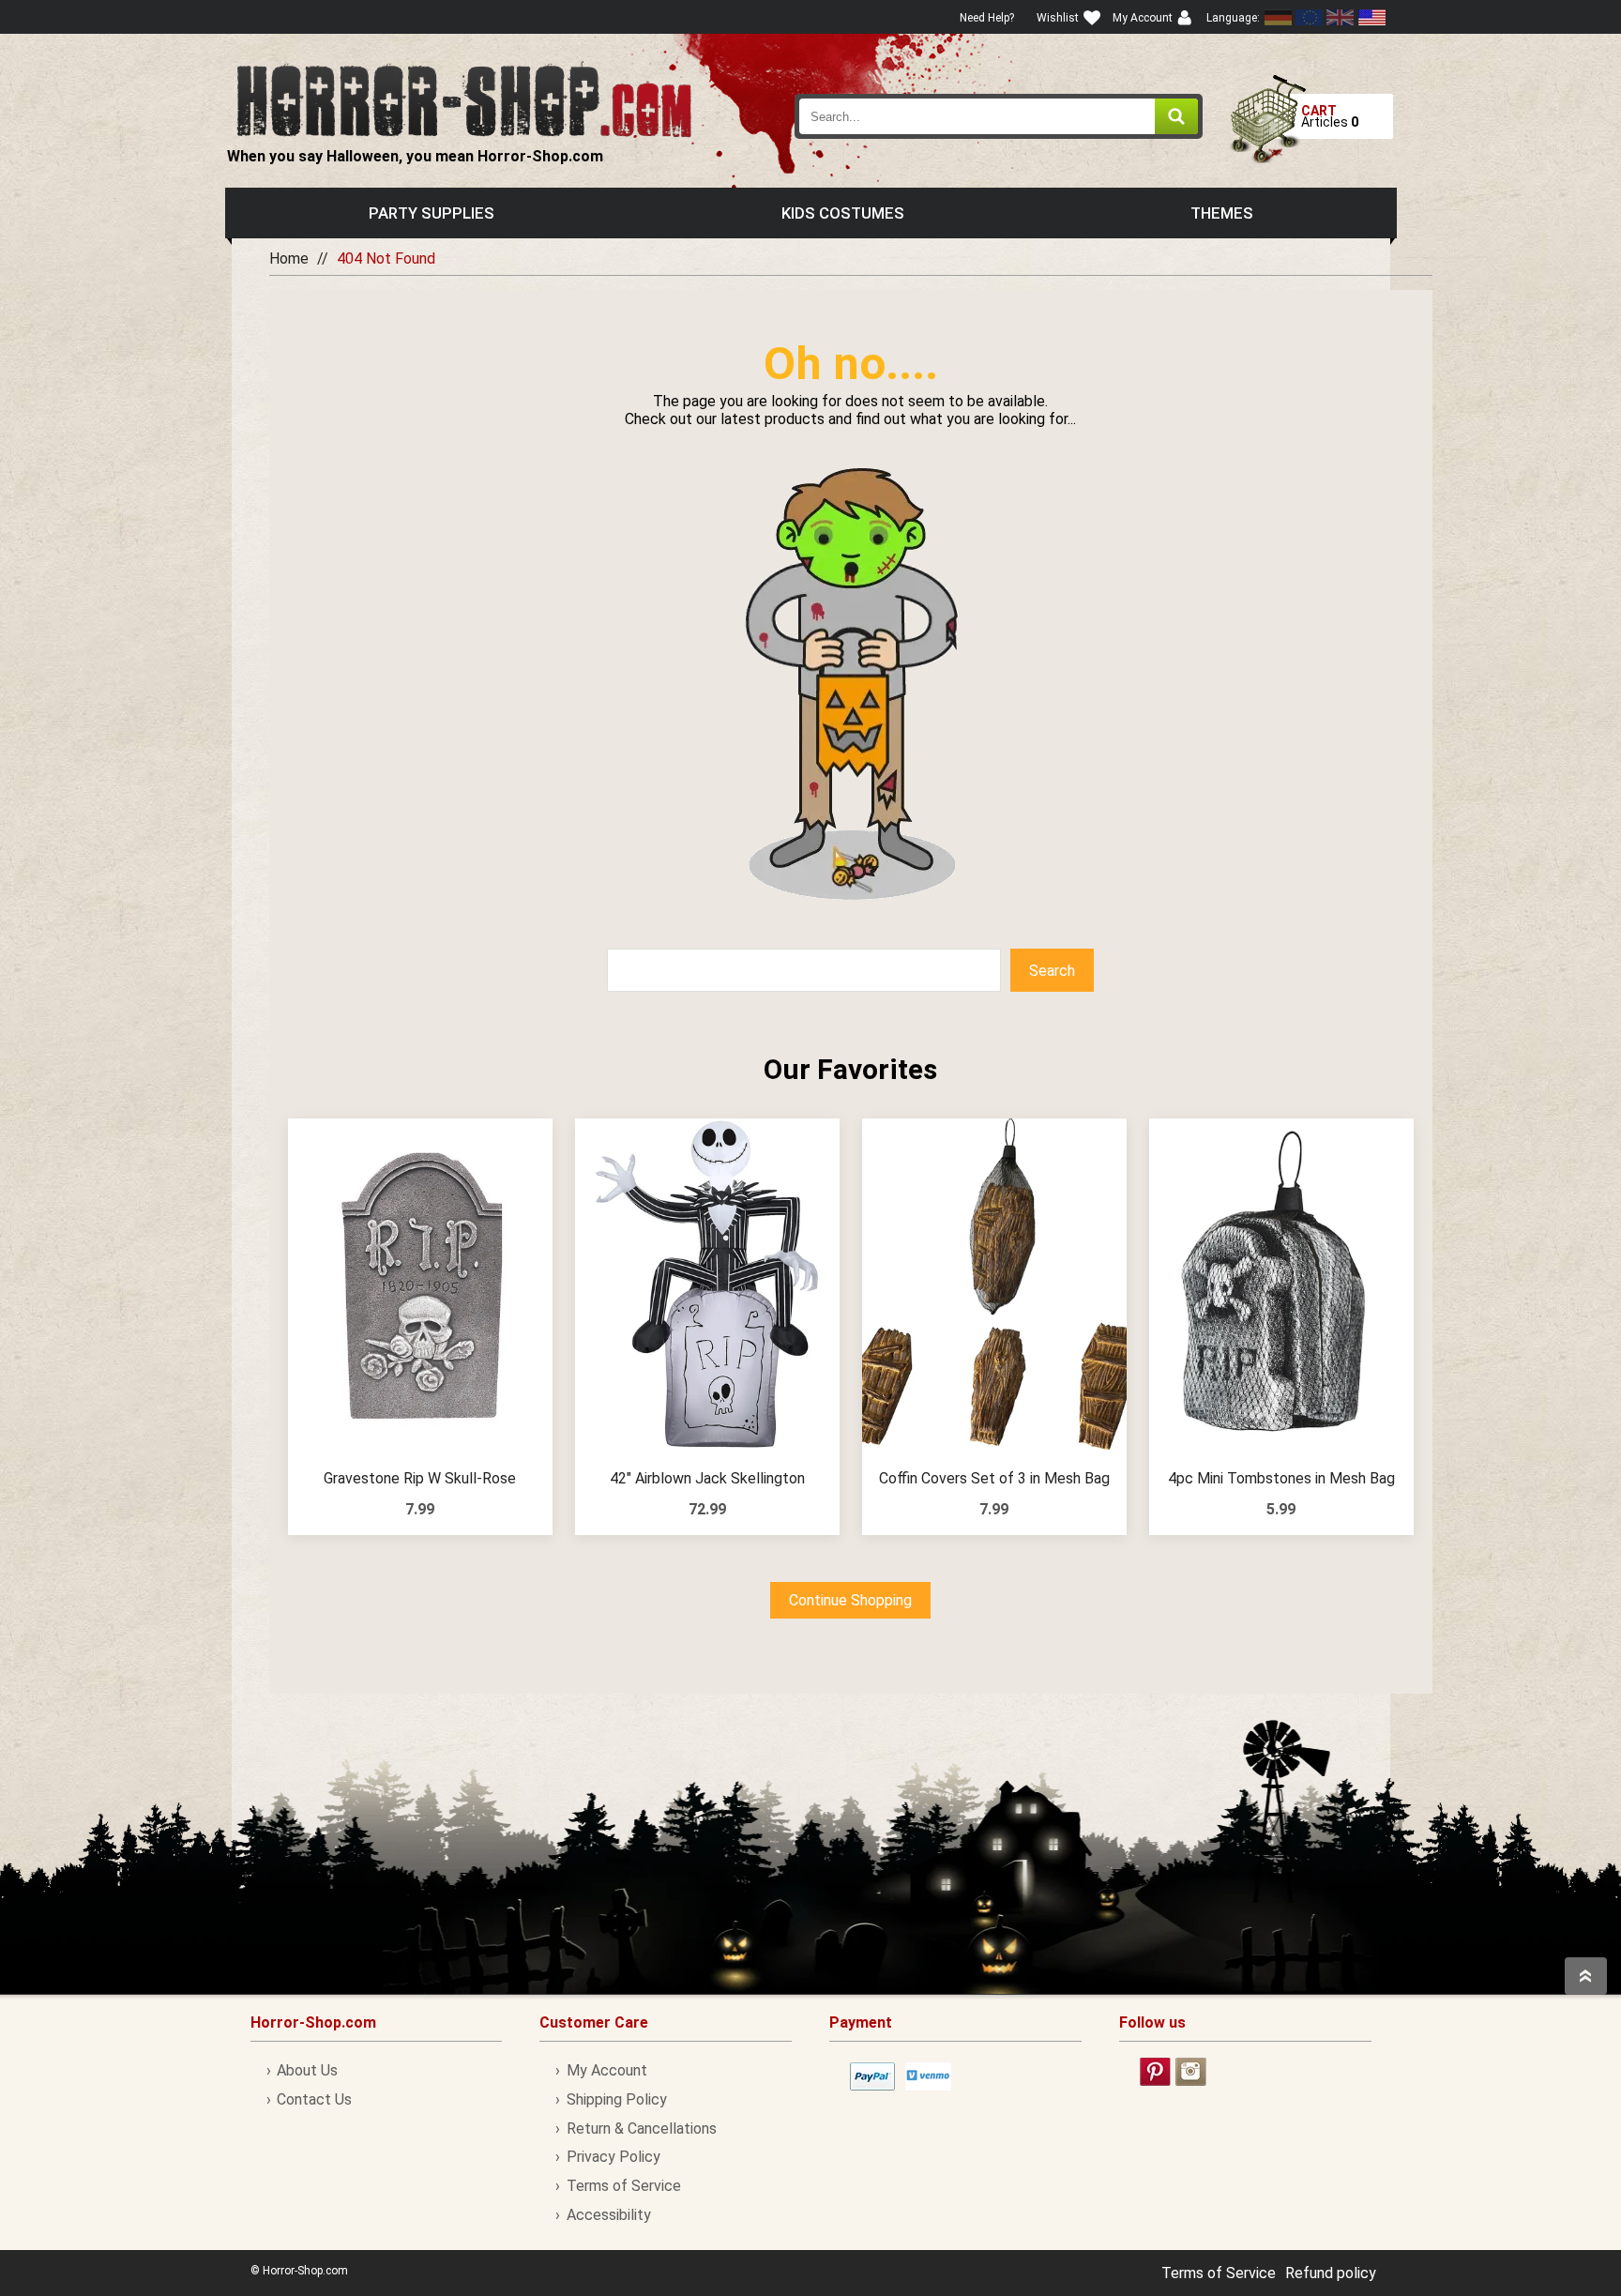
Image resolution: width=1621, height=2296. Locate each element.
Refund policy (1331, 2273)
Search (1052, 971)
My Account (606, 2070)
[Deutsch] (1279, 17)
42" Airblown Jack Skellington (707, 1478)
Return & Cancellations (641, 2129)
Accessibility (608, 2215)
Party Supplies (432, 213)
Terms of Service (623, 2186)
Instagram (1191, 2072)
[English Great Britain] (1341, 17)
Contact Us (314, 2099)
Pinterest (1155, 2072)
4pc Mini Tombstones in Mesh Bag (1281, 1478)
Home (289, 258)
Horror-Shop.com (464, 99)
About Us (307, 2070)
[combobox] (999, 116)
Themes (1222, 213)
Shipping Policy (616, 2099)
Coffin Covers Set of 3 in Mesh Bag (994, 1478)
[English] (1310, 17)
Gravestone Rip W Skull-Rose (420, 1478)
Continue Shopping (850, 1600)
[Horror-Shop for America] (1371, 17)
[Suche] (1176, 116)
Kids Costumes (843, 213)
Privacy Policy (613, 2157)
